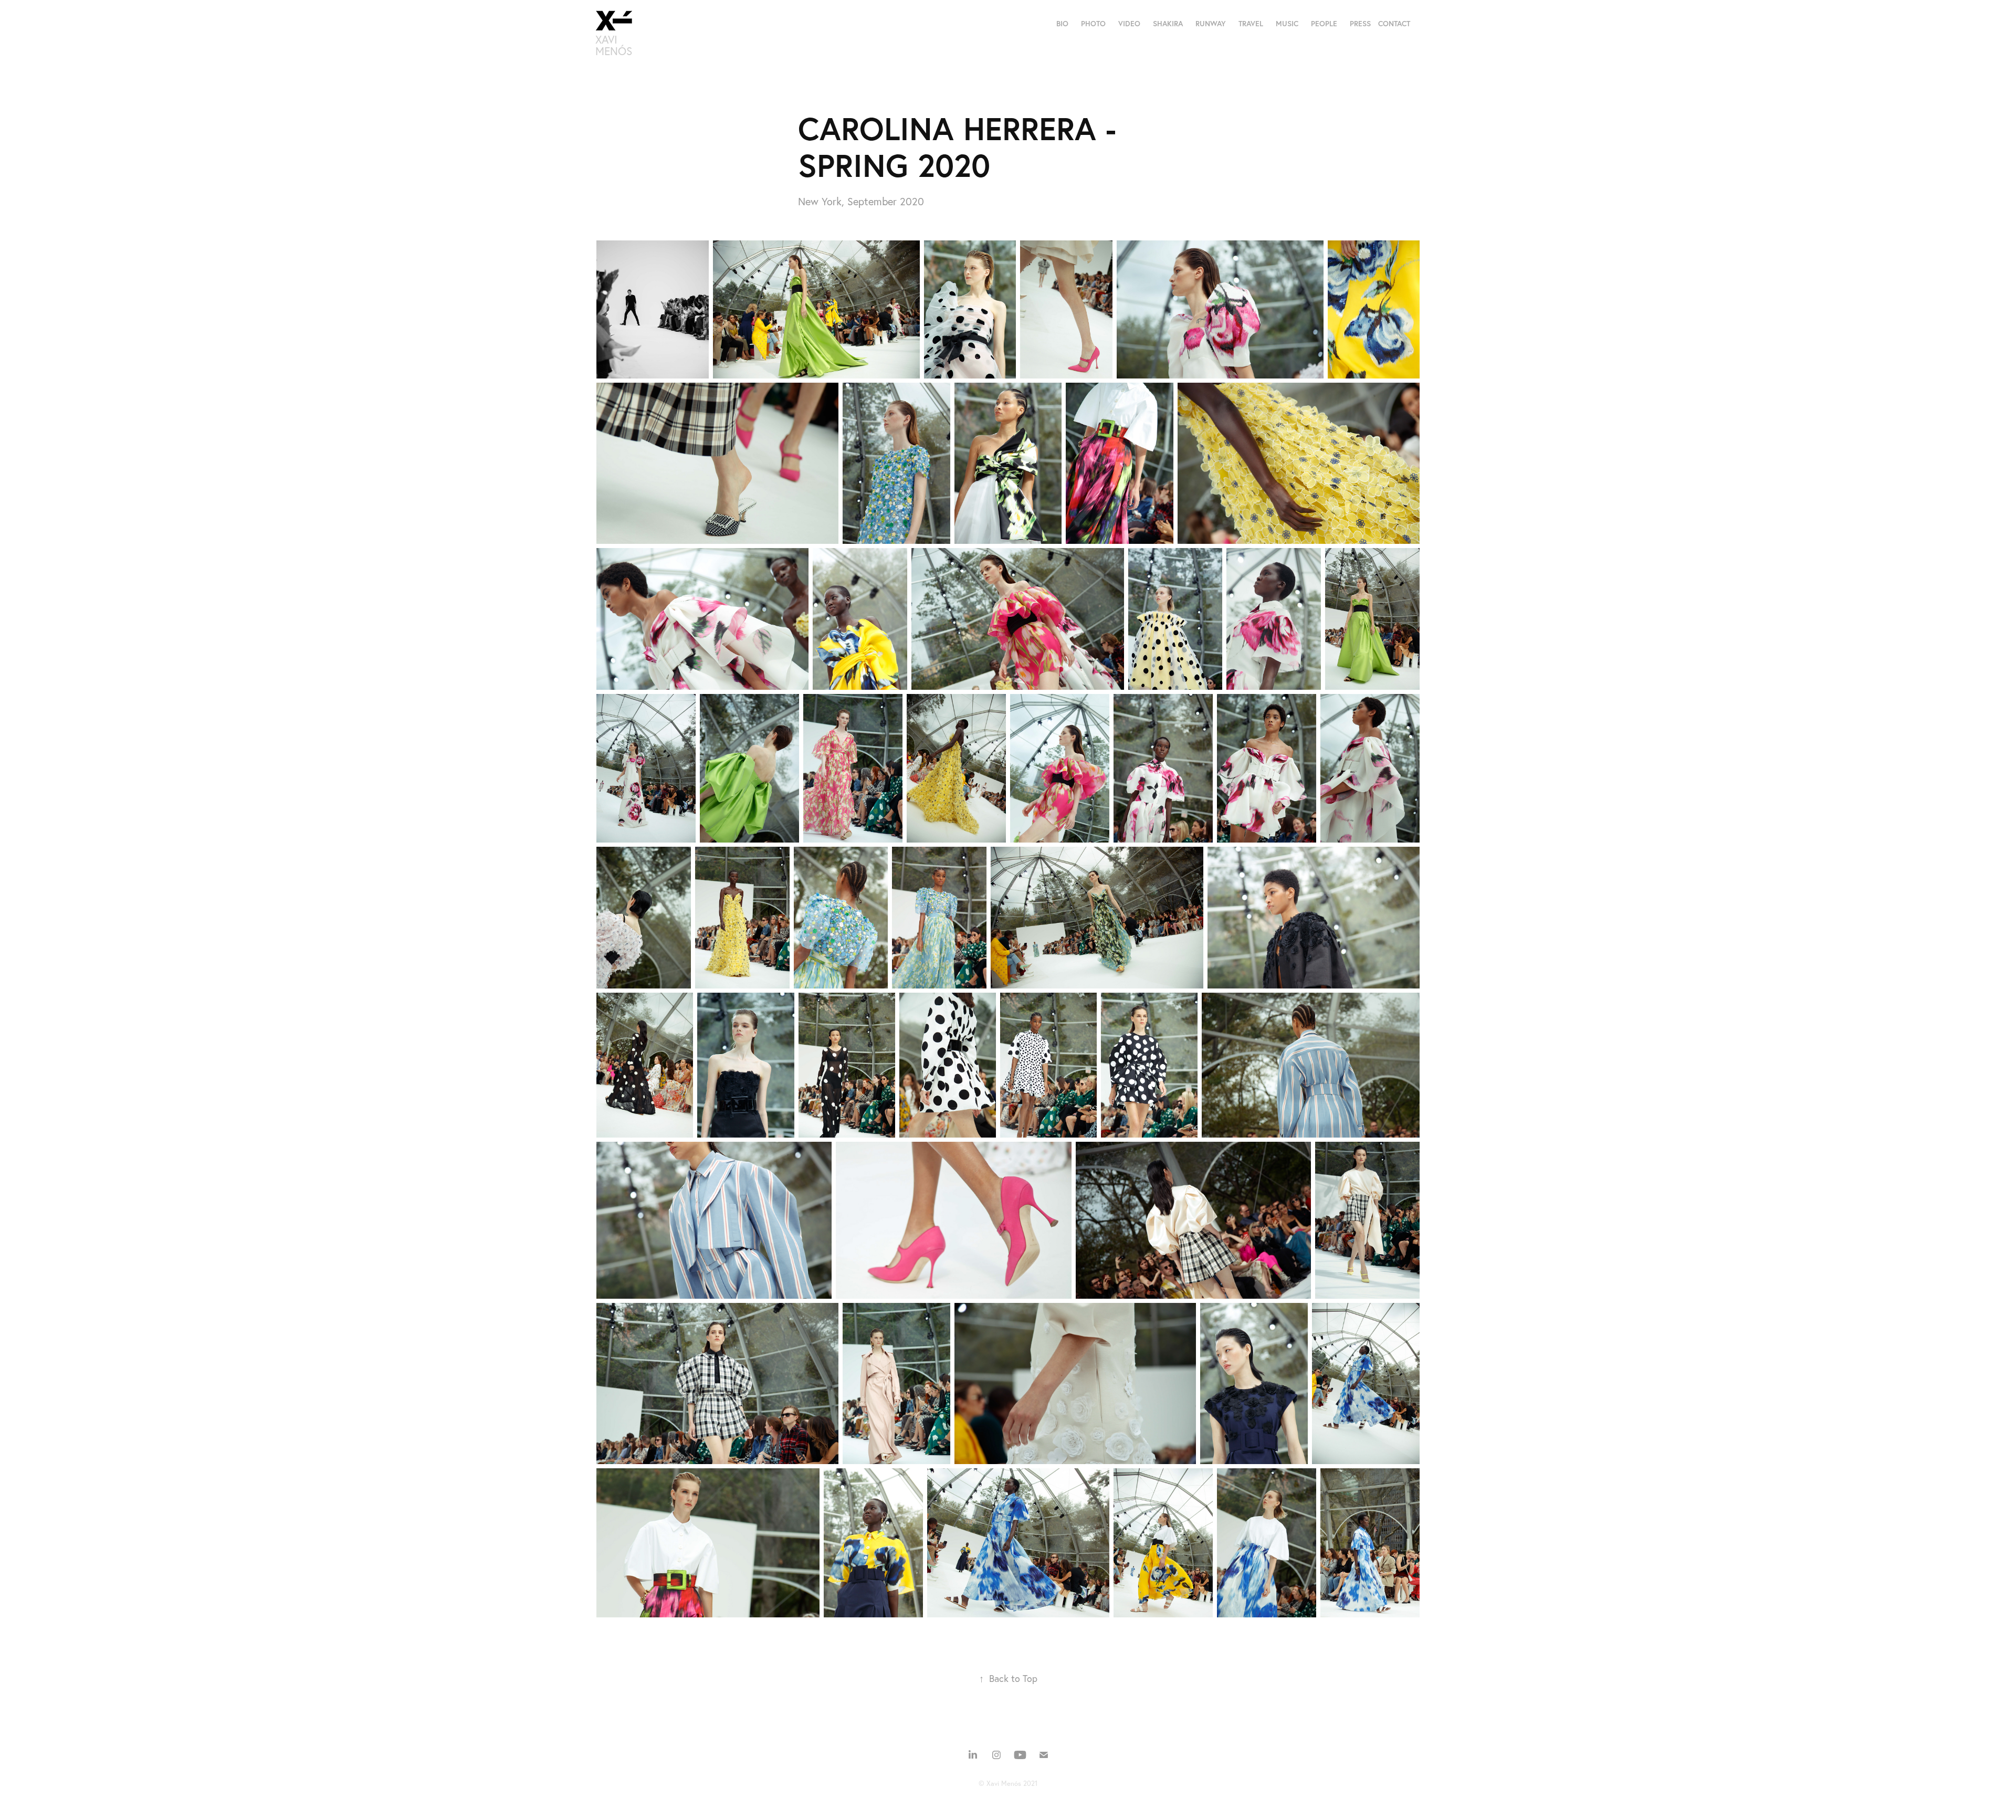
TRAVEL (1251, 24)
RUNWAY (1211, 24)
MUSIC (1287, 24)
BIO (1062, 24)
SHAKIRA (1168, 24)
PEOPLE (1324, 24)
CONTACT (1394, 24)
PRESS (1360, 24)
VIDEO (1129, 24)
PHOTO (1093, 24)
